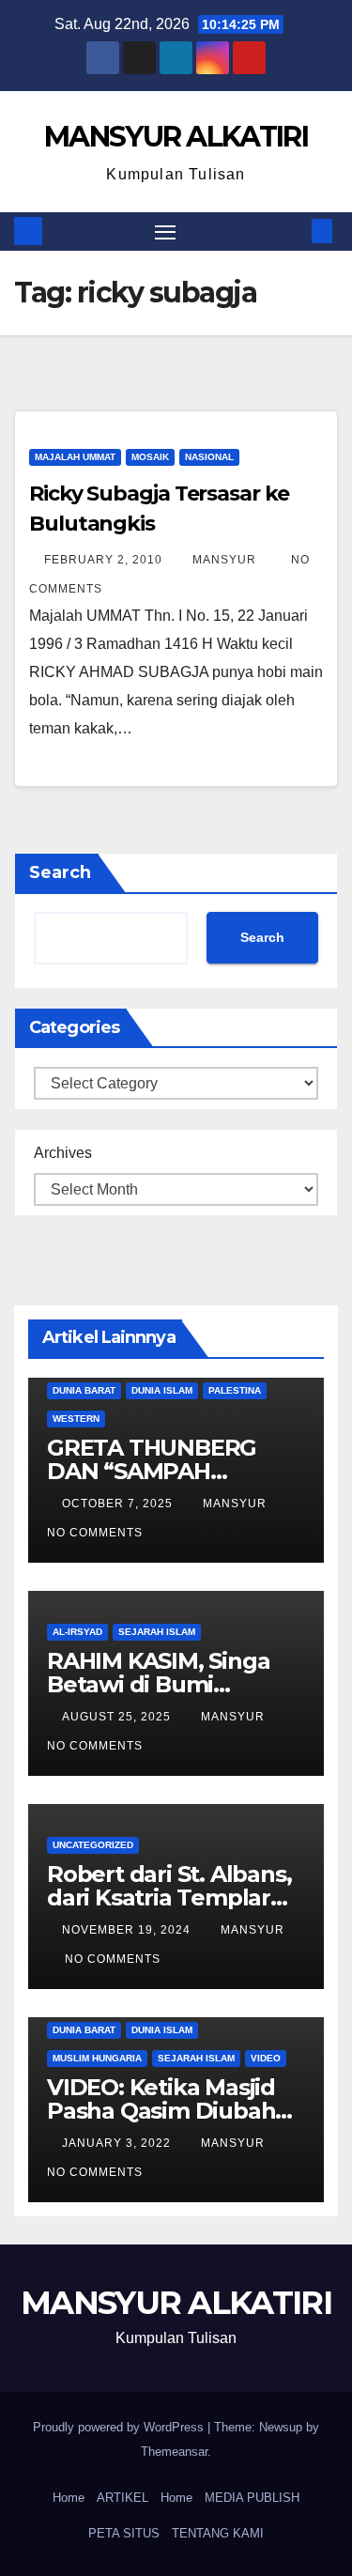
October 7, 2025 (119, 1504)
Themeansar (174, 2452)
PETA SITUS (124, 2533)
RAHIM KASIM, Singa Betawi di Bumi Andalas (158, 1684)
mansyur (226, 560)
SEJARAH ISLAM (157, 1632)
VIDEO (266, 2058)
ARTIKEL (122, 2498)
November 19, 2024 (128, 1930)
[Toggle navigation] (165, 232)
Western (76, 1419)
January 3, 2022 (118, 2143)
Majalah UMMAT (75, 457)
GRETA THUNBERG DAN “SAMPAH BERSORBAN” (152, 1471)
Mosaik (150, 457)
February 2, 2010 (105, 560)
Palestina (235, 1390)
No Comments (95, 1533)
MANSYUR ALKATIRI (176, 137)
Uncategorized (93, 1845)
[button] (294, 231)
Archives (63, 1153)
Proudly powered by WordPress (120, 2427)
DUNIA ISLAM (162, 1390)
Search (60, 872)
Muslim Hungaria (97, 2058)
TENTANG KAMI (218, 2533)
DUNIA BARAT (84, 1390)
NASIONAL (209, 457)
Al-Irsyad (77, 1632)
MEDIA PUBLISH (252, 2498)
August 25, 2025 (118, 1717)
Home (69, 2498)
